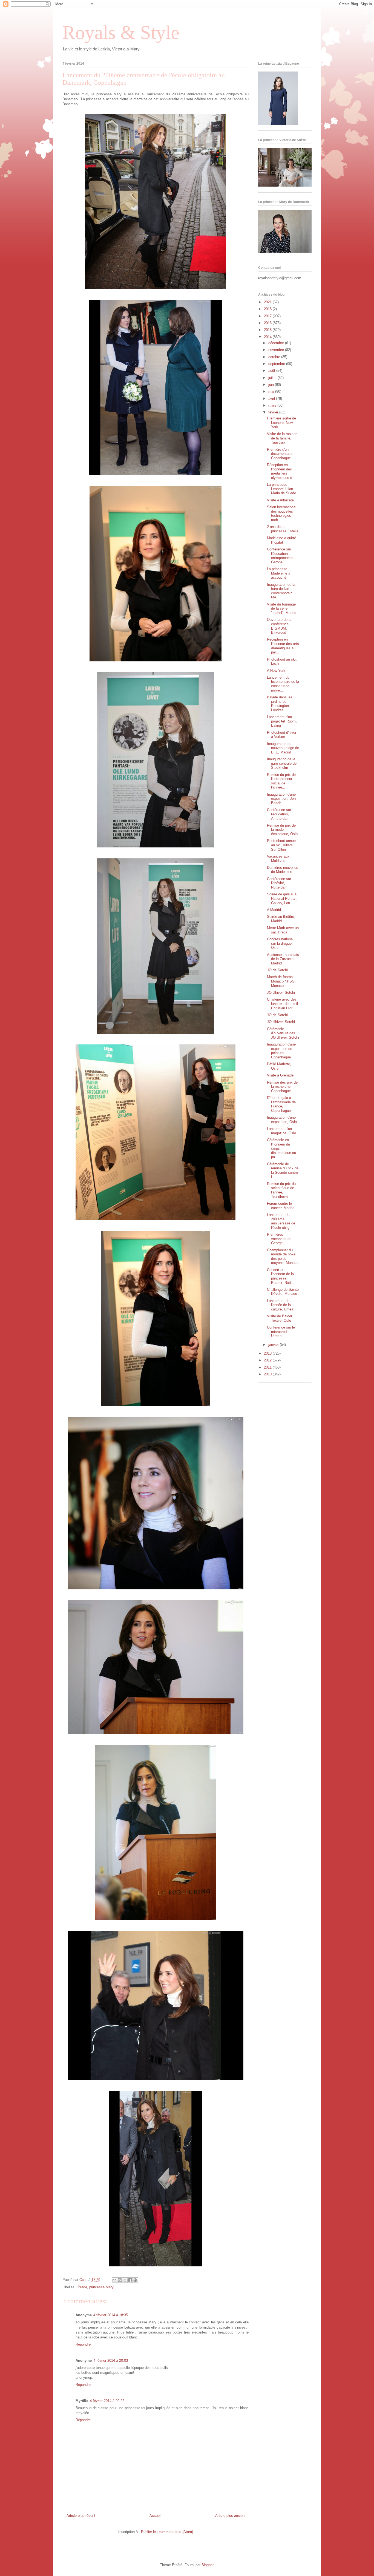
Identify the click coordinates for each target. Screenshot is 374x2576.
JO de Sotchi (277, 970)
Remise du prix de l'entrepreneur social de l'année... (281, 781)
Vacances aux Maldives (278, 859)
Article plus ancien (230, 2516)
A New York (276, 671)
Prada (82, 2287)
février (274, 412)
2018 (268, 309)
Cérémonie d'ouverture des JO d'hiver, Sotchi (283, 1033)
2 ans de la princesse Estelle (283, 529)
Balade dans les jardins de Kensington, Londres (280, 704)
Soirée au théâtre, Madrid (281, 919)
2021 (268, 302)
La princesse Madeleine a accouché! (279, 573)
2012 (268, 1360)
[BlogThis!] (120, 2280)
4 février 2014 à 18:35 (111, 2315)
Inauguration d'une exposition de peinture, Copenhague (281, 1051)
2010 (268, 1374)
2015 (268, 330)
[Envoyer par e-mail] (114, 2280)
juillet (273, 378)
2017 (268, 316)
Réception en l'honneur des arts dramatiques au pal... (283, 646)
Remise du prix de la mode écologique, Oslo (282, 830)
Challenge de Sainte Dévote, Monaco (283, 1292)
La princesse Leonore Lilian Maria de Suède (281, 489)
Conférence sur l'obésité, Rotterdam (279, 883)
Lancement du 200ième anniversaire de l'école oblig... (281, 1221)
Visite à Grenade (280, 1075)
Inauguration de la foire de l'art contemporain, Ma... (281, 591)
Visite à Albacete (280, 500)
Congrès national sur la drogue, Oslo (280, 943)
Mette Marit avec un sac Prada (283, 930)
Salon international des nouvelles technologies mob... (282, 513)
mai (272, 391)
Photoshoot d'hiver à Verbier (282, 735)
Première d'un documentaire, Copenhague (280, 454)
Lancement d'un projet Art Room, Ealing (282, 721)
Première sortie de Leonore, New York (281, 422)
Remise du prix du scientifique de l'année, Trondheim (281, 1190)
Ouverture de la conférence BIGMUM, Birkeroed (279, 626)
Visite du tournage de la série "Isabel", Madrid (282, 609)
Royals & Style (121, 32)
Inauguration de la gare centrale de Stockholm (282, 763)
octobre (275, 357)
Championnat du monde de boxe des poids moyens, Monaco (283, 1256)
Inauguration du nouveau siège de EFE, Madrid (283, 748)
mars (273, 405)
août (272, 371)
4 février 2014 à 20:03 (111, 2361)
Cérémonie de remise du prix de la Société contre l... (283, 1170)
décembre (277, 343)
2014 (268, 337)
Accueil (155, 2516)
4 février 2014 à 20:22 (107, 2401)
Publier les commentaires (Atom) (167, 2532)
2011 (268, 1367)
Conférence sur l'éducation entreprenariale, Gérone (281, 556)
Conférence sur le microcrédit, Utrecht (281, 1332)
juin (272, 385)
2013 (268, 1353)
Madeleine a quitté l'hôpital (281, 540)
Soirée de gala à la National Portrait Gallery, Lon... (282, 898)
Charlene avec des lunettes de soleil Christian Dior (282, 1004)
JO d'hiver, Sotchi (281, 993)
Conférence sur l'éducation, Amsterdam (279, 814)
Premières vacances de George (279, 1239)
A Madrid (274, 910)
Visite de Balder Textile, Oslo (280, 1318)
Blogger (207, 2565)
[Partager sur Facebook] (130, 2280)
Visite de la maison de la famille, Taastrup (282, 438)
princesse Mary (101, 2287)
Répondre (83, 2344)
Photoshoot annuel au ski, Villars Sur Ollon (282, 845)
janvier (274, 1345)
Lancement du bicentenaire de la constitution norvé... (283, 684)
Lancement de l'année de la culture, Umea (280, 1305)
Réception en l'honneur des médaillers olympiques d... (281, 471)
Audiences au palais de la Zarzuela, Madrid (283, 959)
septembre (277, 364)
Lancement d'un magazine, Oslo (281, 1131)
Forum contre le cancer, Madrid (281, 1206)
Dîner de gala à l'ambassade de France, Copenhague (281, 1104)
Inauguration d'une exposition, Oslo (282, 1120)
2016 (268, 323)
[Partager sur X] (125, 2280)
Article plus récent (81, 2516)
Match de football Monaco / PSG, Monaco (281, 981)
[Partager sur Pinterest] (135, 2280)
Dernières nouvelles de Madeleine (283, 870)
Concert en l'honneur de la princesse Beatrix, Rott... (281, 1276)
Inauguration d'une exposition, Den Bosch (281, 799)
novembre (277, 350)
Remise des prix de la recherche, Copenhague (282, 1087)
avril (272, 399)
